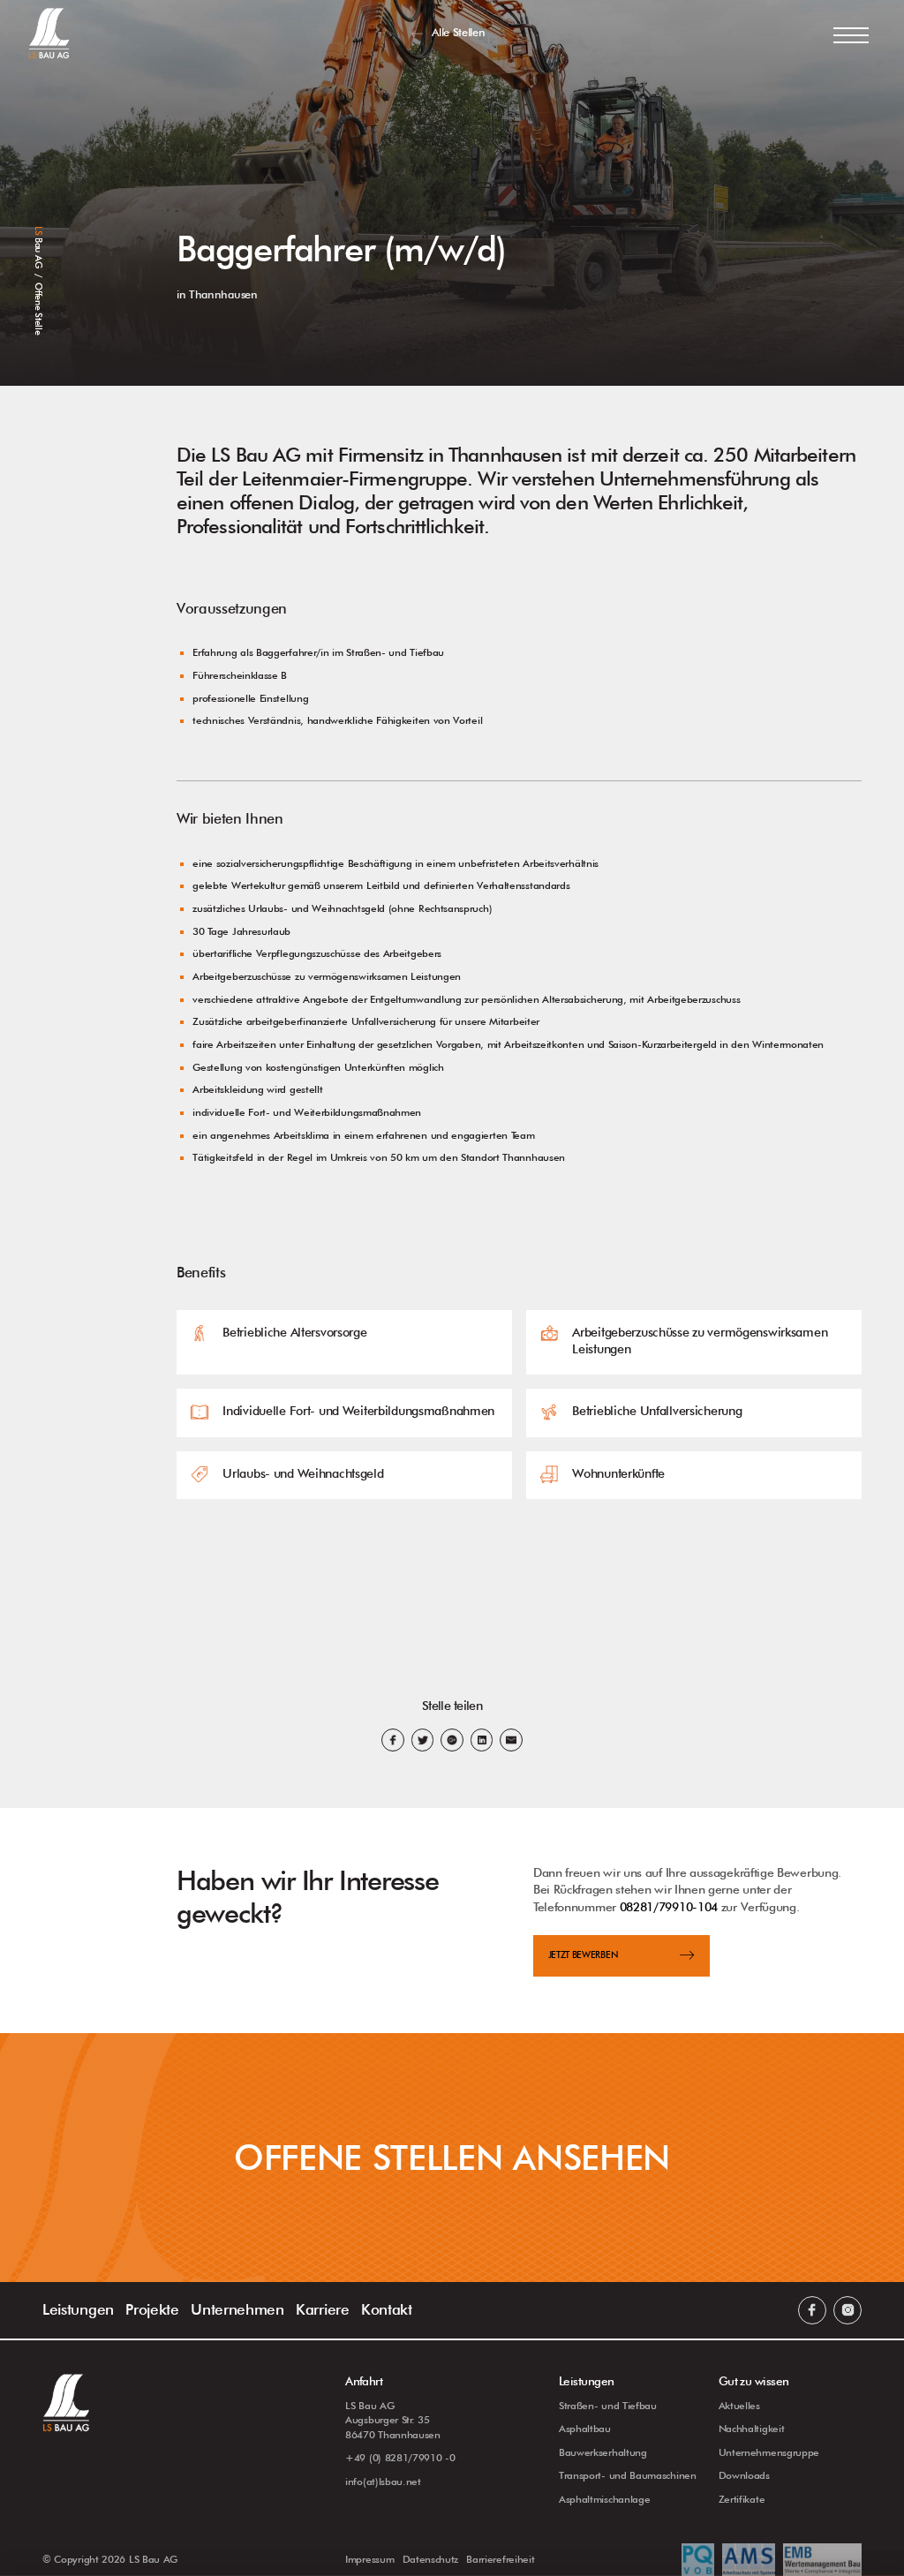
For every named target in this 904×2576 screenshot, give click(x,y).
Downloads (744, 2475)
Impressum (369, 2559)
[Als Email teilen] (511, 1740)
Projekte (152, 2309)
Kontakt (387, 2309)
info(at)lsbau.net (383, 2482)
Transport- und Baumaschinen (628, 2475)
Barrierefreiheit (500, 2559)
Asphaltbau (585, 2429)
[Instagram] (847, 2310)
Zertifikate (742, 2499)
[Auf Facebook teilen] (393, 1740)
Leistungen (78, 2309)
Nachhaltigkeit (752, 2429)
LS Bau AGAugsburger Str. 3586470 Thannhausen (393, 2420)
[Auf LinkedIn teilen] (482, 1740)
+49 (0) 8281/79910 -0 (400, 2458)
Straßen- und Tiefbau (608, 2406)
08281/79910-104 (669, 1907)
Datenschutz (431, 2559)
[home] (49, 33)
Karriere (323, 2309)
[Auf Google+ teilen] (452, 1740)
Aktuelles (739, 2406)
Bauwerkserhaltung (603, 2452)
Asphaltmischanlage (604, 2499)
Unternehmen (237, 2309)
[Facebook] (812, 2310)
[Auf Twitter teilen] (423, 1740)
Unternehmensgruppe (769, 2452)
